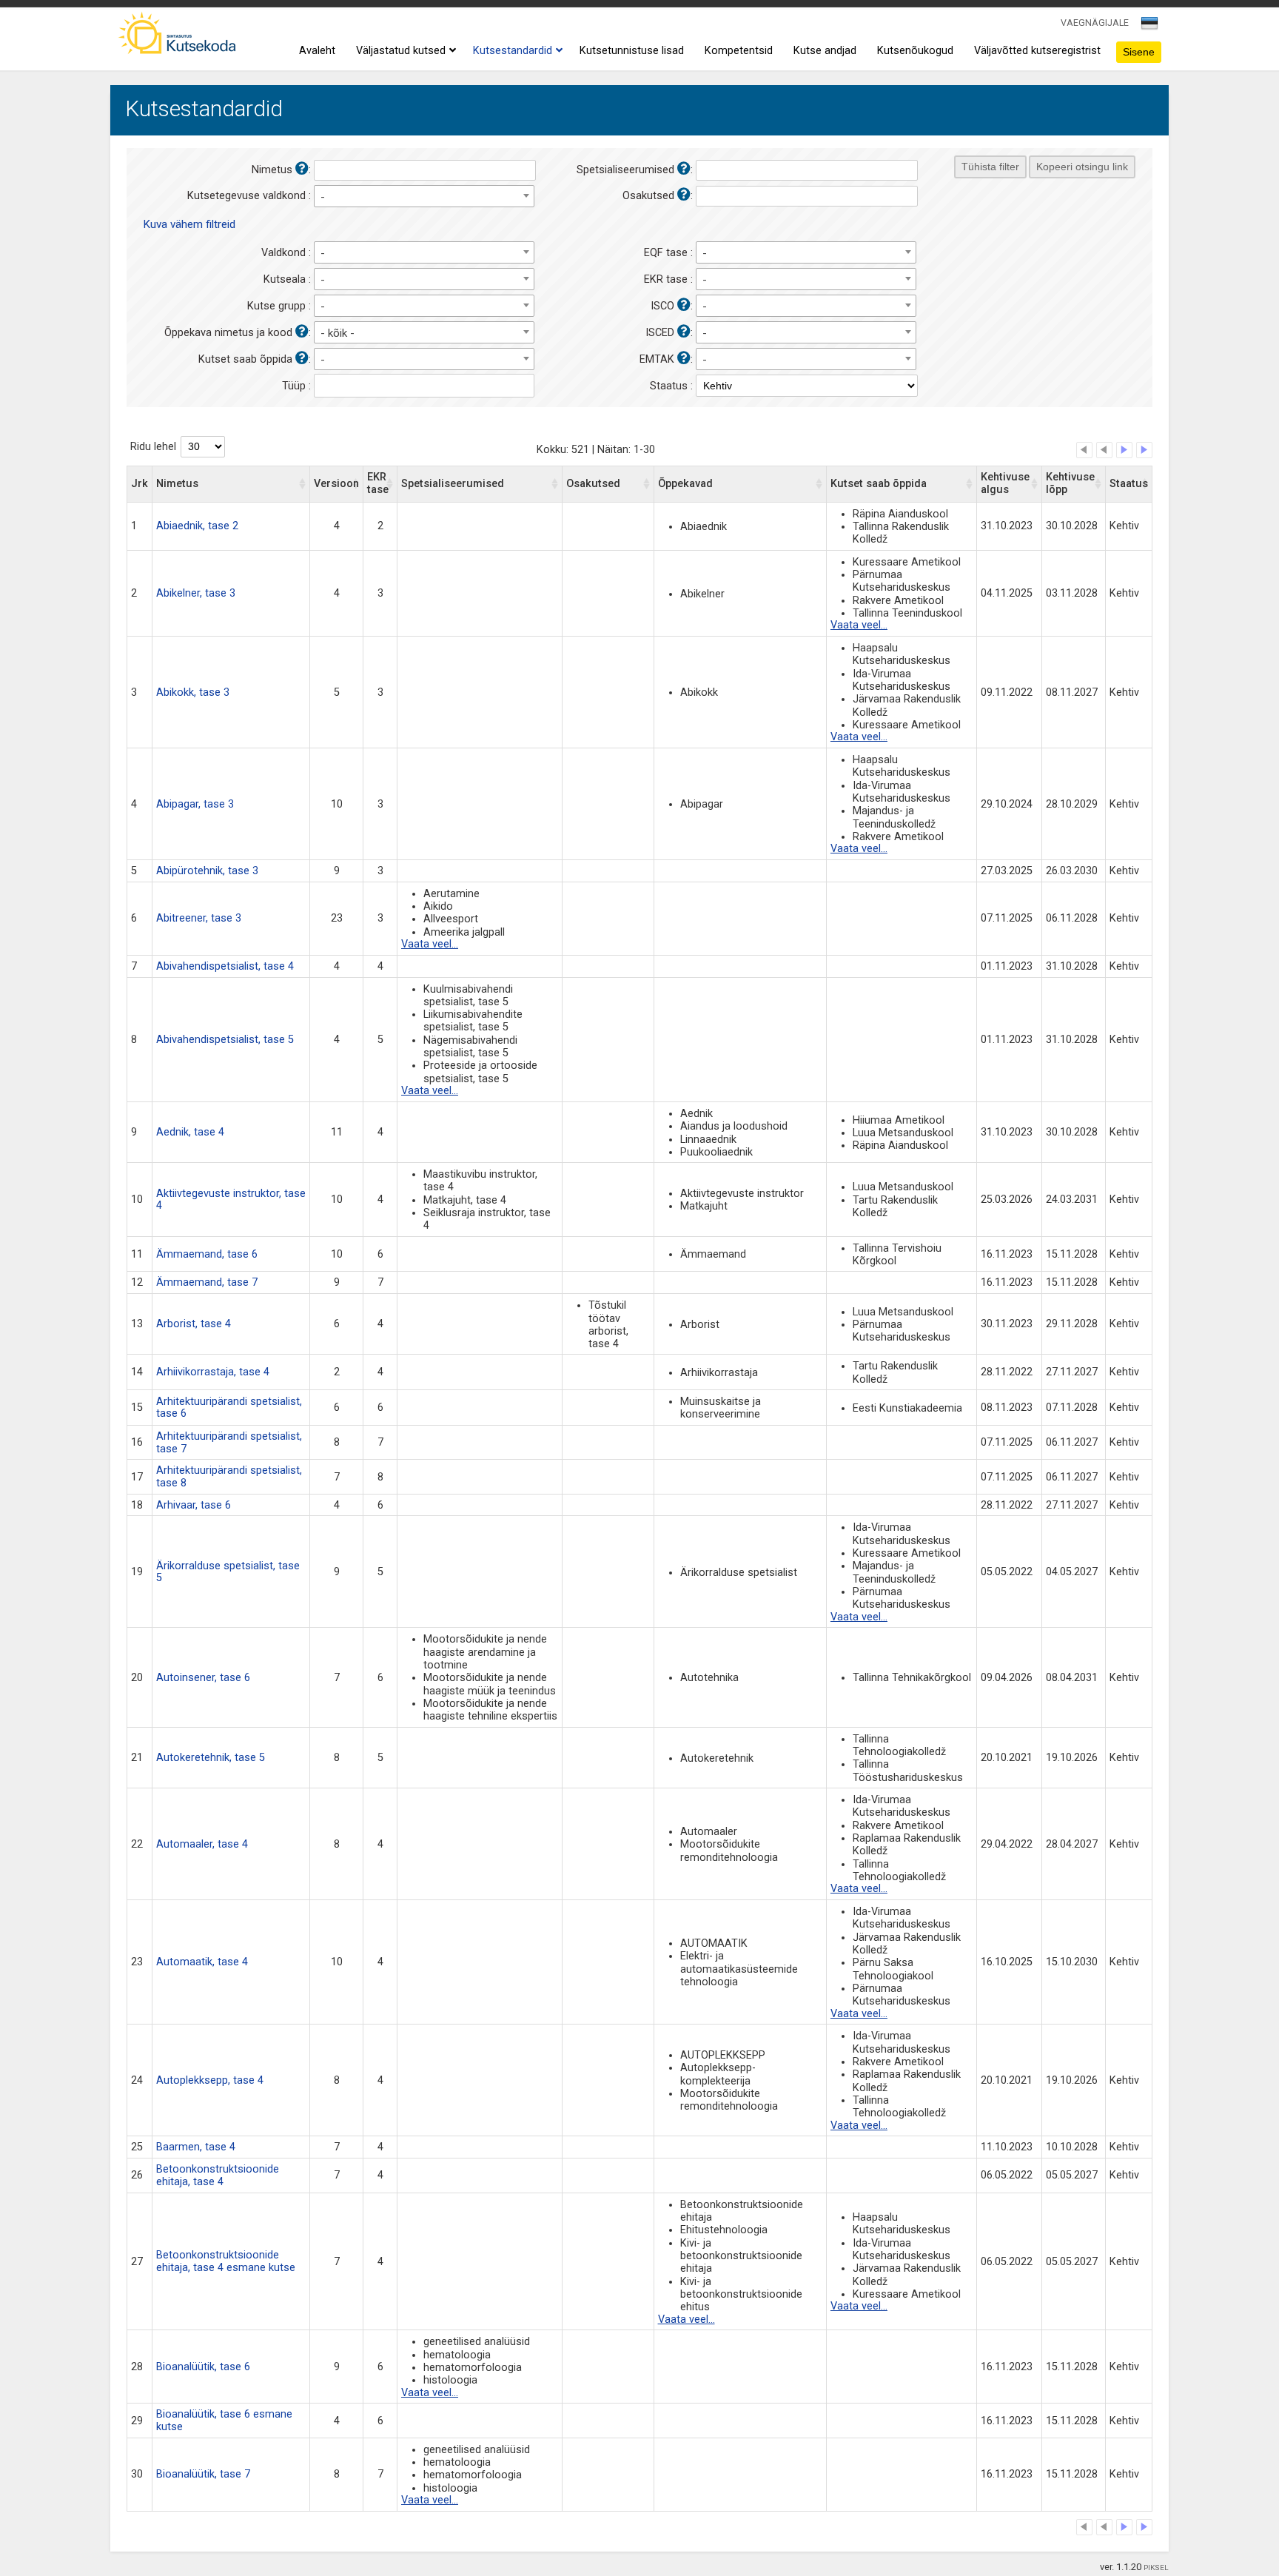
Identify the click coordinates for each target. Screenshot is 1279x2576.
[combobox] (1151, 27)
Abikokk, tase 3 (193, 692)
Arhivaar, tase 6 (194, 1505)
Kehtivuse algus (1005, 483)
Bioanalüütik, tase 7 (203, 2474)
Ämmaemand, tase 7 (207, 1282)
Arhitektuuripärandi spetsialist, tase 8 (229, 1477)
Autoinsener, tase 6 (203, 1678)
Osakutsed (593, 484)
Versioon (336, 484)
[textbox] (1147, 26)
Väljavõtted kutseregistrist (1037, 51)
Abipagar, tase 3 (195, 804)
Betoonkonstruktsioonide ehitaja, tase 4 (218, 2176)
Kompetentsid (739, 51)
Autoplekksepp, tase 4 (210, 2080)
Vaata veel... (859, 625)
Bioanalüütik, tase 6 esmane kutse (224, 2421)
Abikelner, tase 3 (196, 593)
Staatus (1129, 484)
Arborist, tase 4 (194, 1324)
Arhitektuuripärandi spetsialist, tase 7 (229, 1443)
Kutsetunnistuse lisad (632, 51)
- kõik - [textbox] (338, 333)
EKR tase (378, 483)
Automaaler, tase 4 (202, 1844)
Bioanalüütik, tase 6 (203, 2367)
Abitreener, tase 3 (199, 918)
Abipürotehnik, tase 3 (207, 871)
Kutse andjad (825, 51)
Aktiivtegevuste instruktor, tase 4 (231, 1200)
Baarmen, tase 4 (196, 2147)
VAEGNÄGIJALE (1095, 23)
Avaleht (317, 51)
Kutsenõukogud (915, 51)
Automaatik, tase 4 (202, 1962)
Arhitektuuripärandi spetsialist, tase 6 (229, 1408)
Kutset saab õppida (879, 484)
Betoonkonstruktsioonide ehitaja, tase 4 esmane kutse (226, 2261)
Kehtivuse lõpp (1070, 483)
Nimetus (177, 484)
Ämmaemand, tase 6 (207, 1254)
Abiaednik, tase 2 (197, 526)
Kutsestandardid (513, 51)
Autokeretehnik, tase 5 (211, 1758)
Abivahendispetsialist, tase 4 (225, 966)
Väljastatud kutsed (401, 51)
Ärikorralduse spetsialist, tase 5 (228, 1572)
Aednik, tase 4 (190, 1132)
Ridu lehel (153, 447)
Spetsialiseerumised (453, 484)
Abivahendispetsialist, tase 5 (225, 1040)
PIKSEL (1156, 2567)
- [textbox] (323, 197)
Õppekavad (685, 484)
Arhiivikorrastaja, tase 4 (213, 1372)
